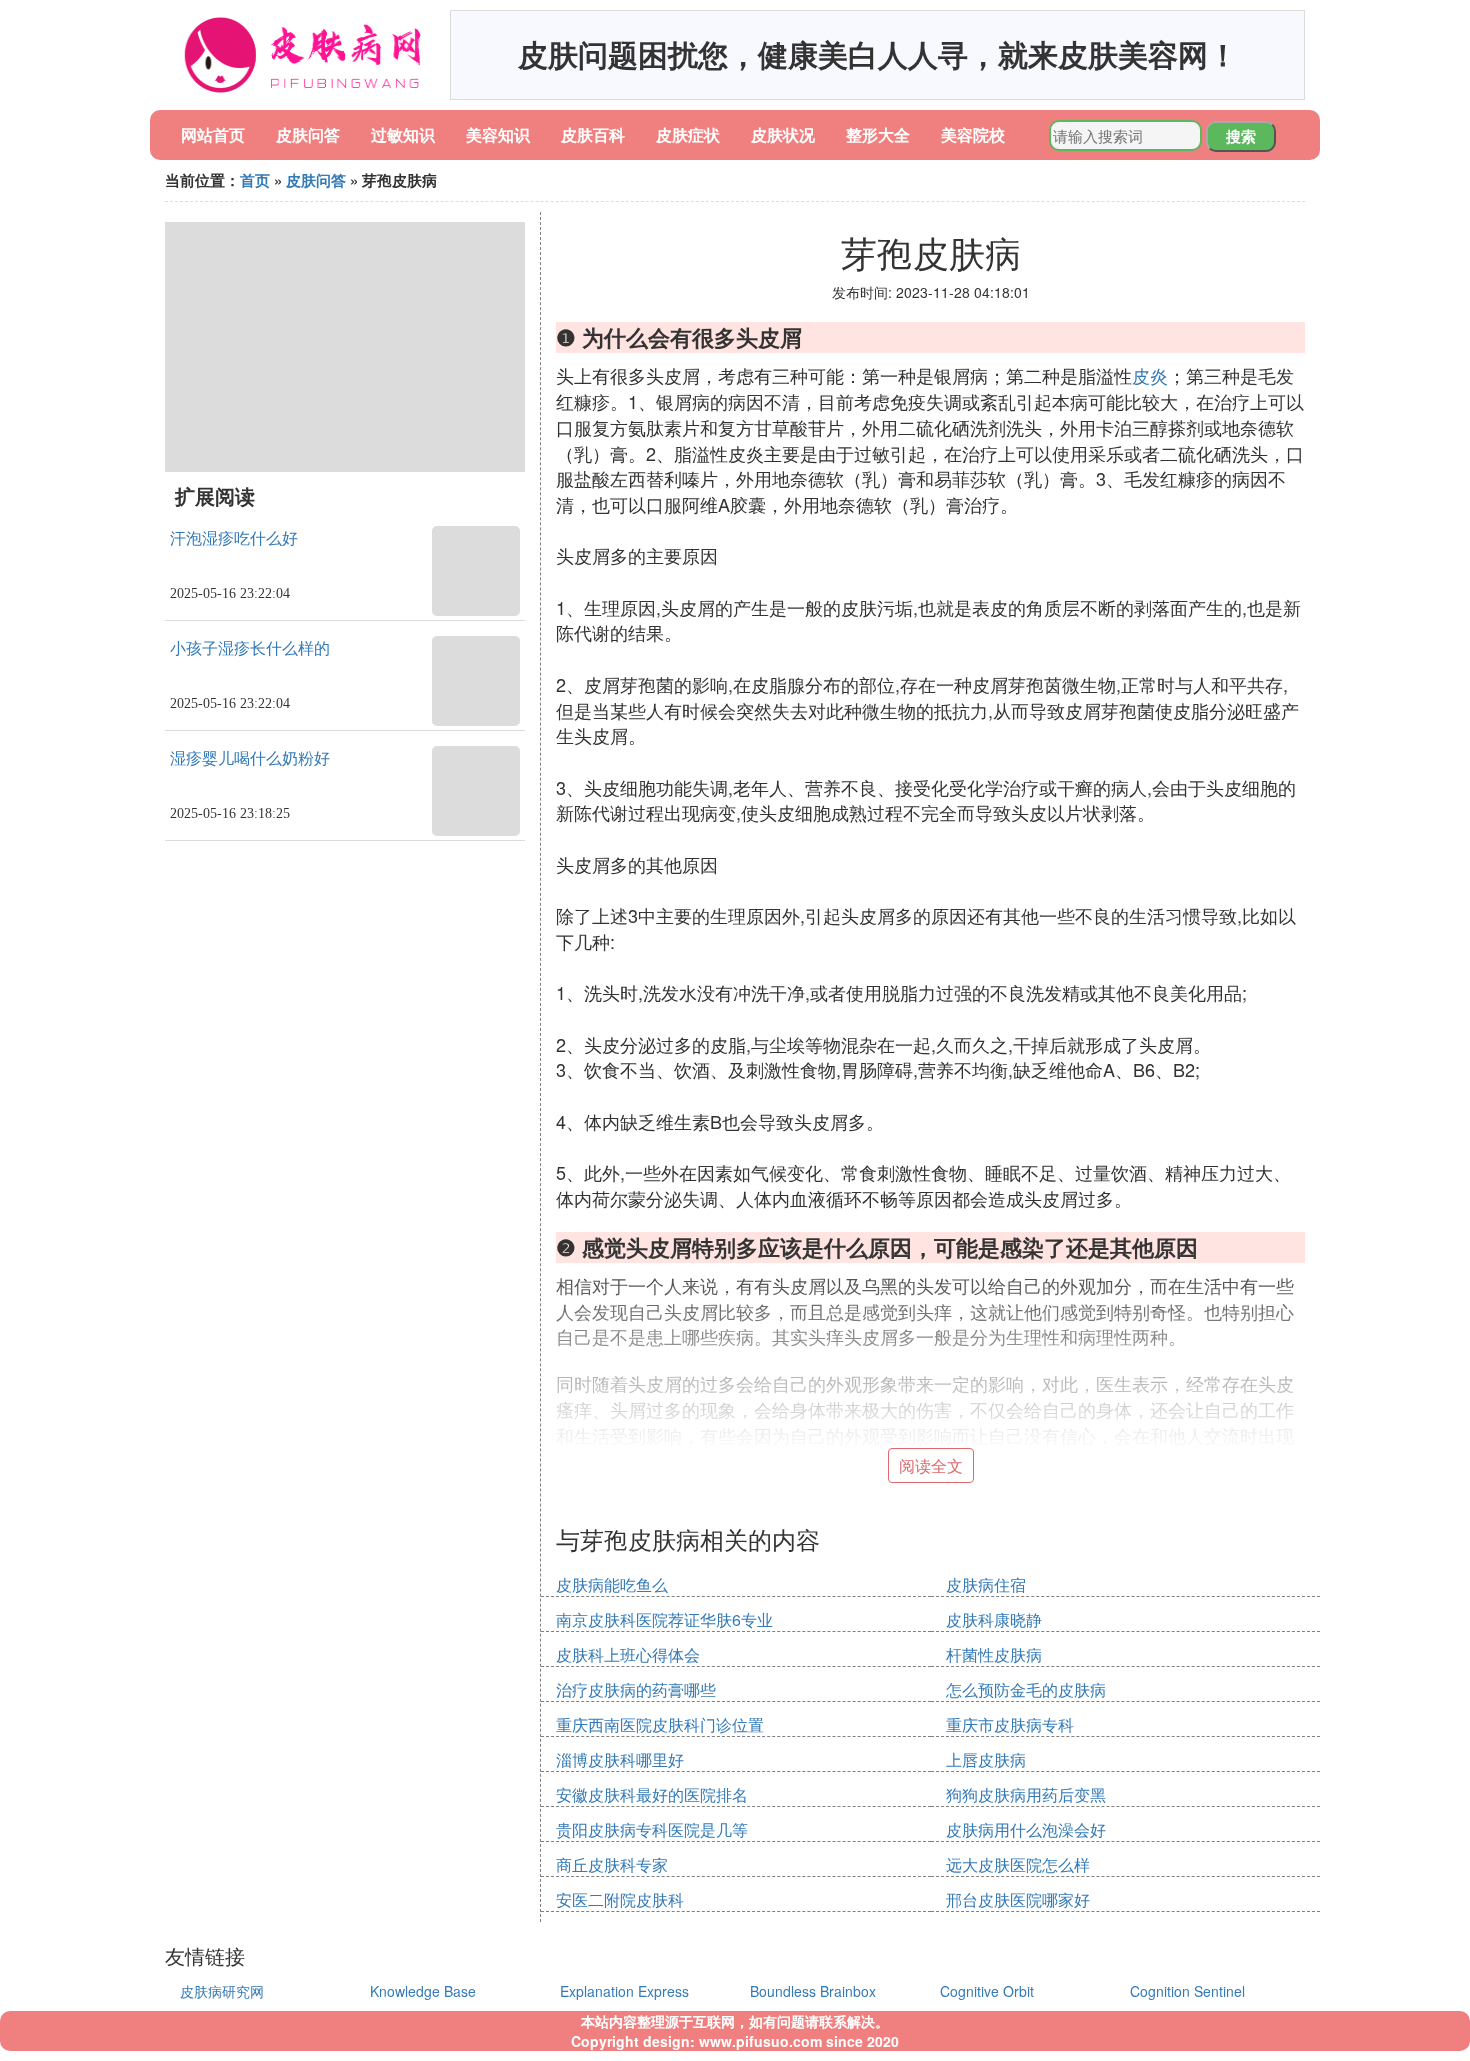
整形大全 (878, 134)
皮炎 (1150, 375)
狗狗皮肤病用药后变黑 (1026, 1794)
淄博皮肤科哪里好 (620, 1759)
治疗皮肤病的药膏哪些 (636, 1689)
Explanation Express (624, 1991)
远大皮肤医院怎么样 (1018, 1864)
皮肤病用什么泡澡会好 (1026, 1829)
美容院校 (973, 134)
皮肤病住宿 (986, 1584)
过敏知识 (403, 134)
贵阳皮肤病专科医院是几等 (652, 1829)
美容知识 (498, 134)
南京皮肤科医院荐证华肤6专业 (664, 1619)
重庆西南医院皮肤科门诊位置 (660, 1724)
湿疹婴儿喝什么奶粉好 (250, 758)
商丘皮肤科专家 (612, 1864)
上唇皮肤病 (986, 1759)
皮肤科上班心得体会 (628, 1654)
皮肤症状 (688, 134)
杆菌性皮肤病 (994, 1654)
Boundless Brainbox (813, 1991)
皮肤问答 (308, 134)
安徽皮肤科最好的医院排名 (652, 1794)
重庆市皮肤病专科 (1010, 1724)
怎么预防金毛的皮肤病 (1026, 1689)
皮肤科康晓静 (994, 1619)
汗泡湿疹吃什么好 (234, 538)
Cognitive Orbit (987, 1991)
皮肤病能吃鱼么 (612, 1584)
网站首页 (213, 134)
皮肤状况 (783, 134)
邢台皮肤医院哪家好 (1018, 1899)
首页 (255, 180)
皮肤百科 (593, 134)
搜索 (1241, 136)
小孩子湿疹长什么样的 (250, 648)
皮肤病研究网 (222, 1991)
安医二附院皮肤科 (620, 1899)
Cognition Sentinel (1187, 1991)
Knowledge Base (423, 1991)
